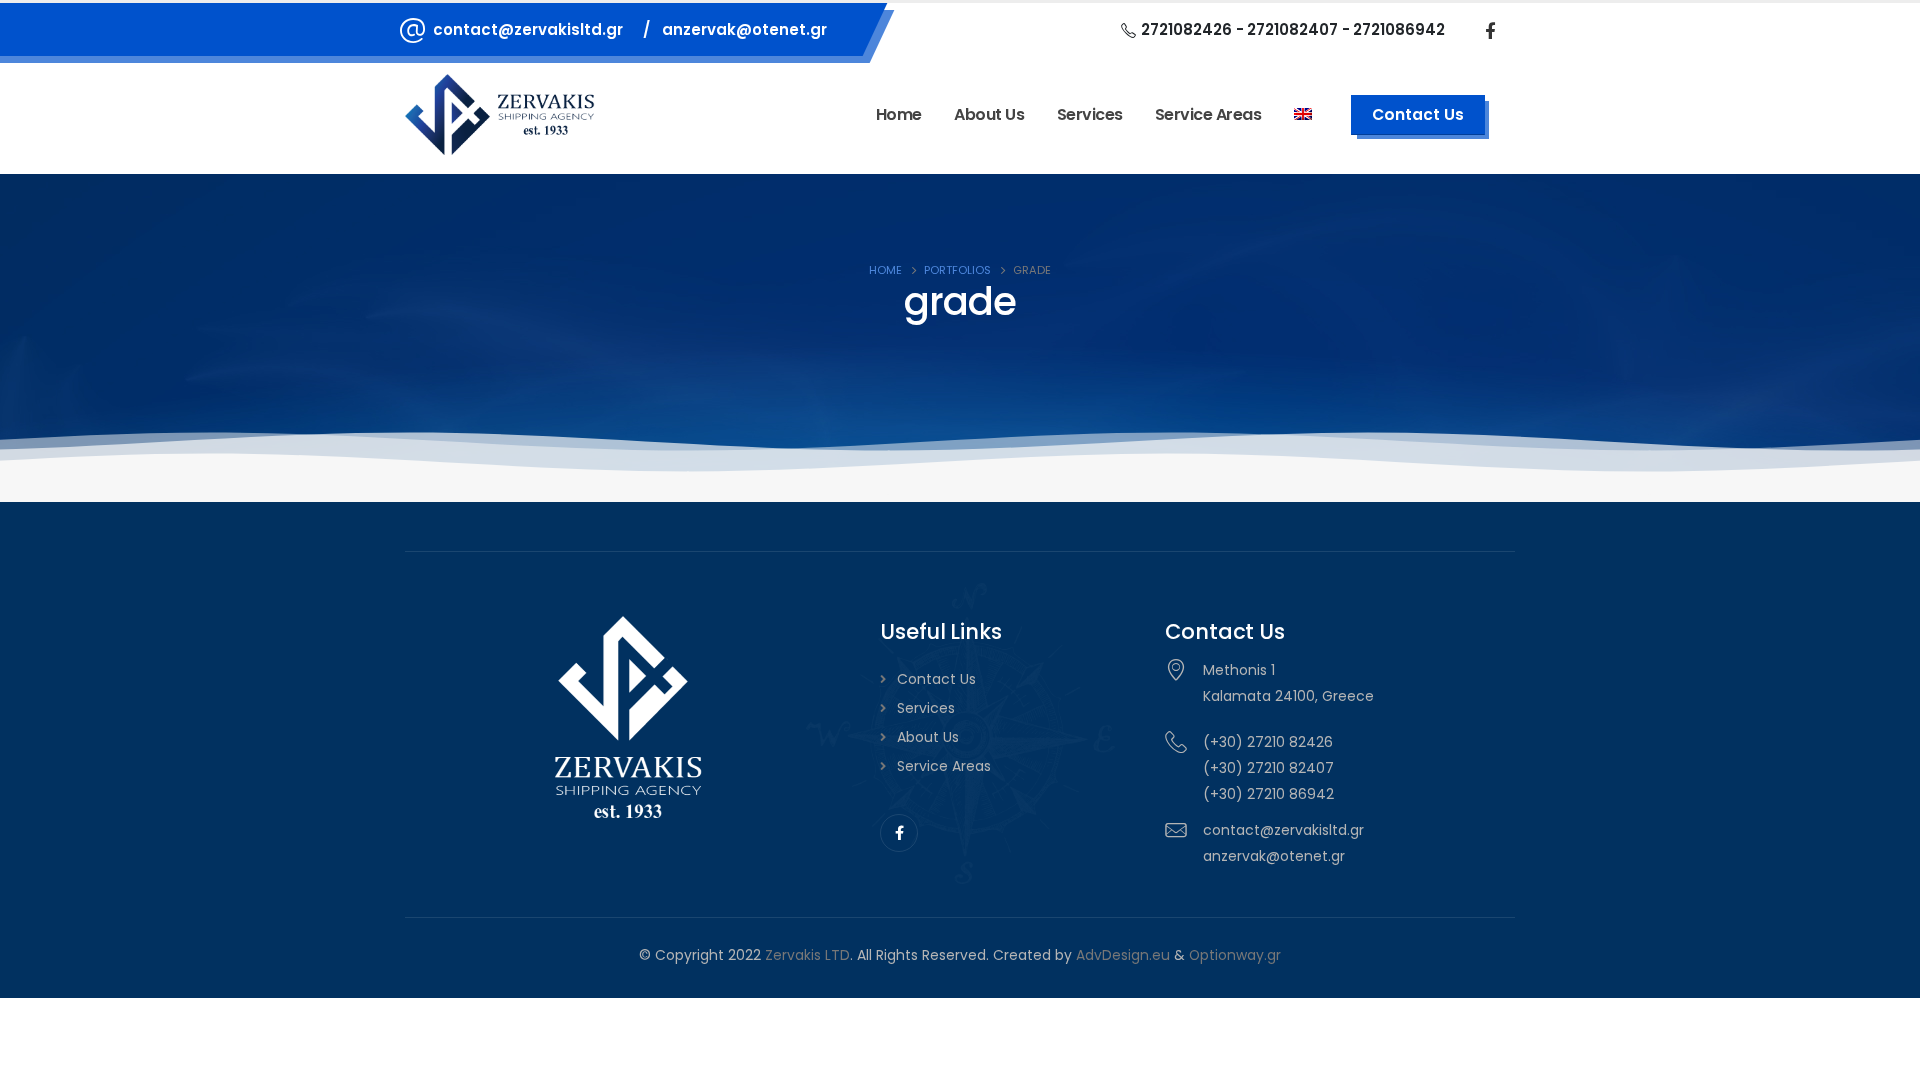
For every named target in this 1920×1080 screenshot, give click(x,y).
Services (1090, 114)
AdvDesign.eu (1123, 955)
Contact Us (936, 679)
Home (899, 114)
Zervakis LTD (807, 955)
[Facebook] (1490, 30)
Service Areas (944, 766)
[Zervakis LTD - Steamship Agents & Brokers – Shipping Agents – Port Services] (500, 115)
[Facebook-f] (899, 833)
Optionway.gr (1235, 955)
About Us (989, 114)
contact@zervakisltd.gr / (541, 29)
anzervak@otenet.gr (744, 29)
